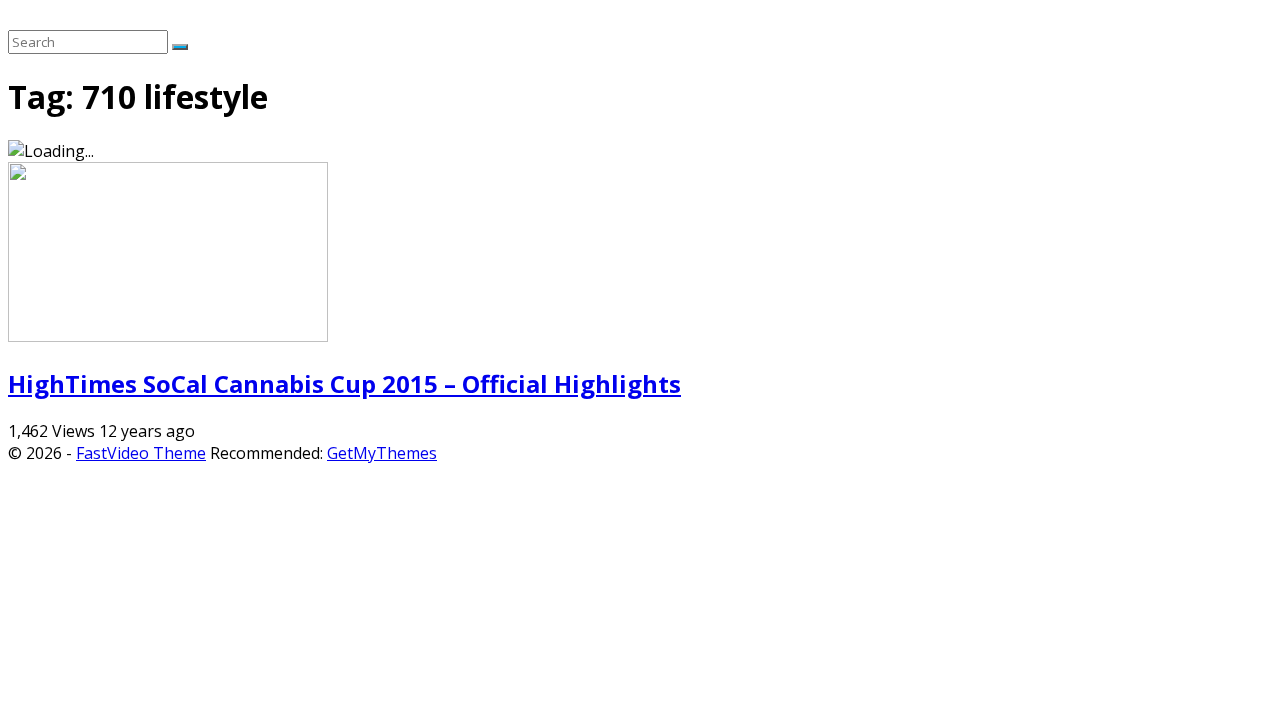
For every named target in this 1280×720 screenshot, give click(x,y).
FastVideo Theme (141, 453)
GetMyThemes (382, 453)
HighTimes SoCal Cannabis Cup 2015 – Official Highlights (344, 383)
